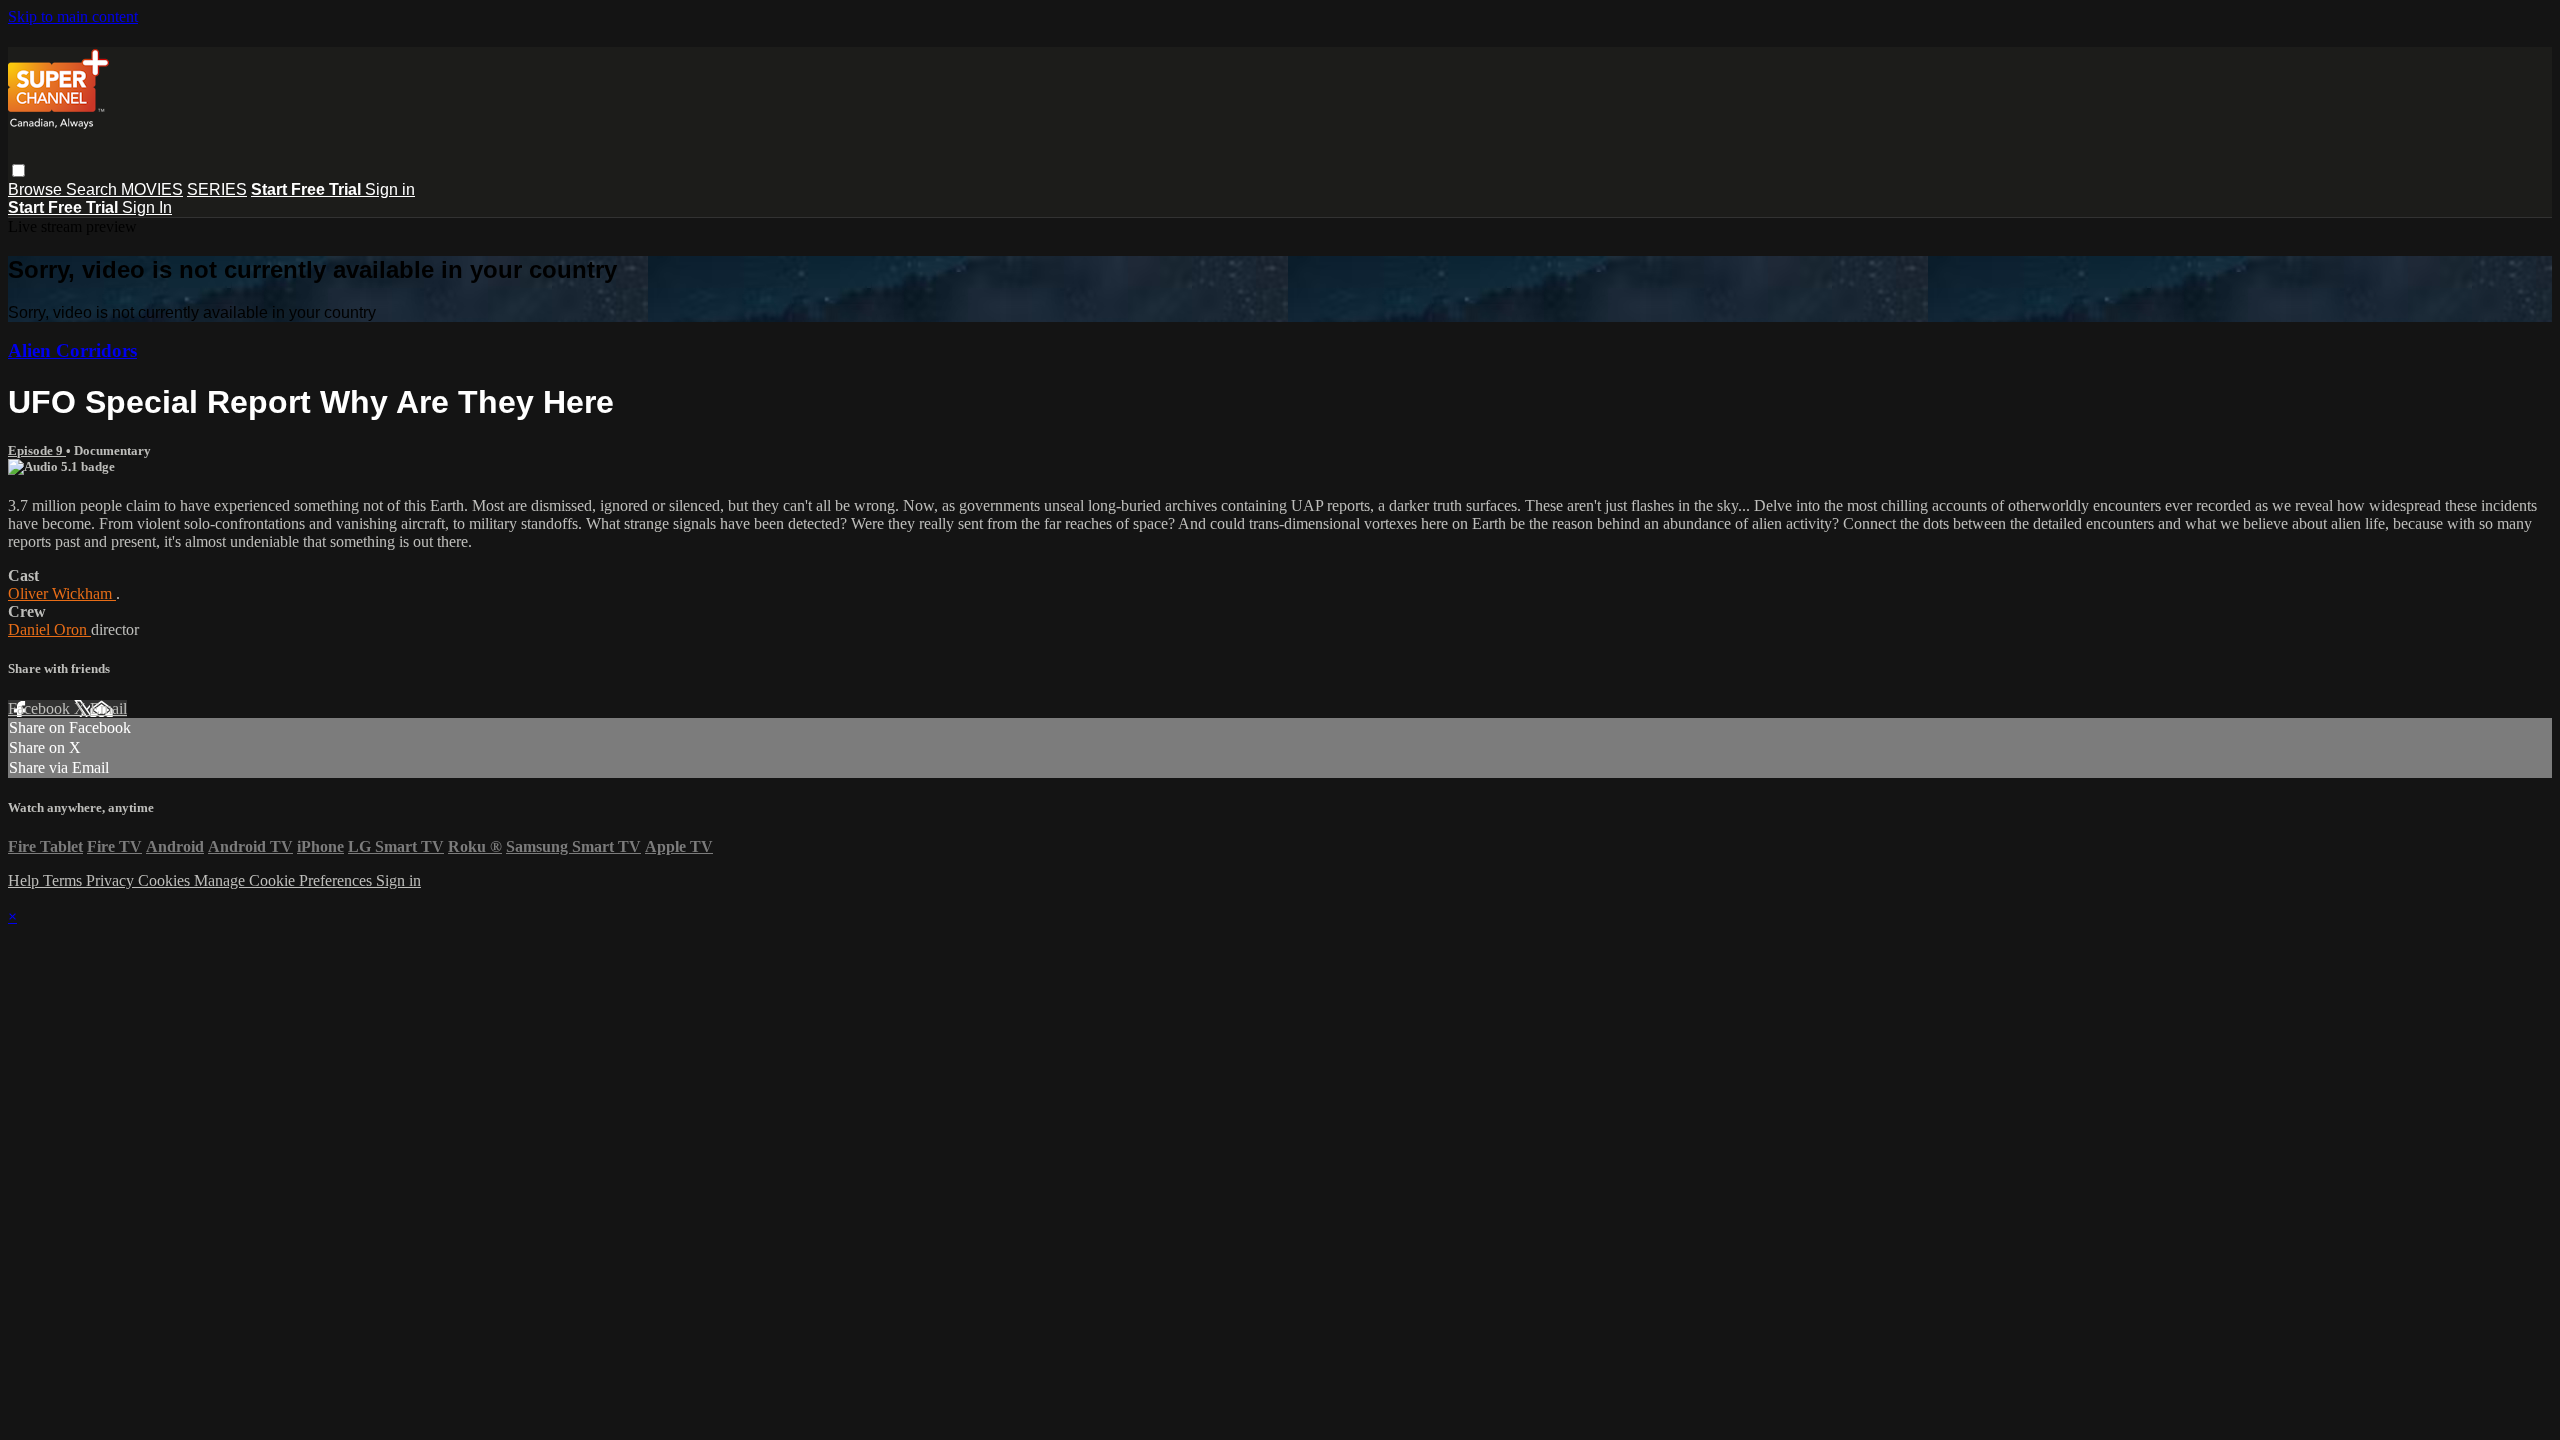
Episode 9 (37, 450)
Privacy (112, 880)
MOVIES (152, 189)
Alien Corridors (72, 350)
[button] (18, 170)
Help (25, 880)
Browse (37, 189)
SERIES (217, 189)
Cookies (166, 880)
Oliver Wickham (62, 593)
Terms (64, 880)
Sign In (147, 207)
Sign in (390, 189)
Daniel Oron (49, 629)
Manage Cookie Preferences (285, 880)
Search (93, 189)
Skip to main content (73, 16)
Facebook (41, 708)
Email (108, 708)
